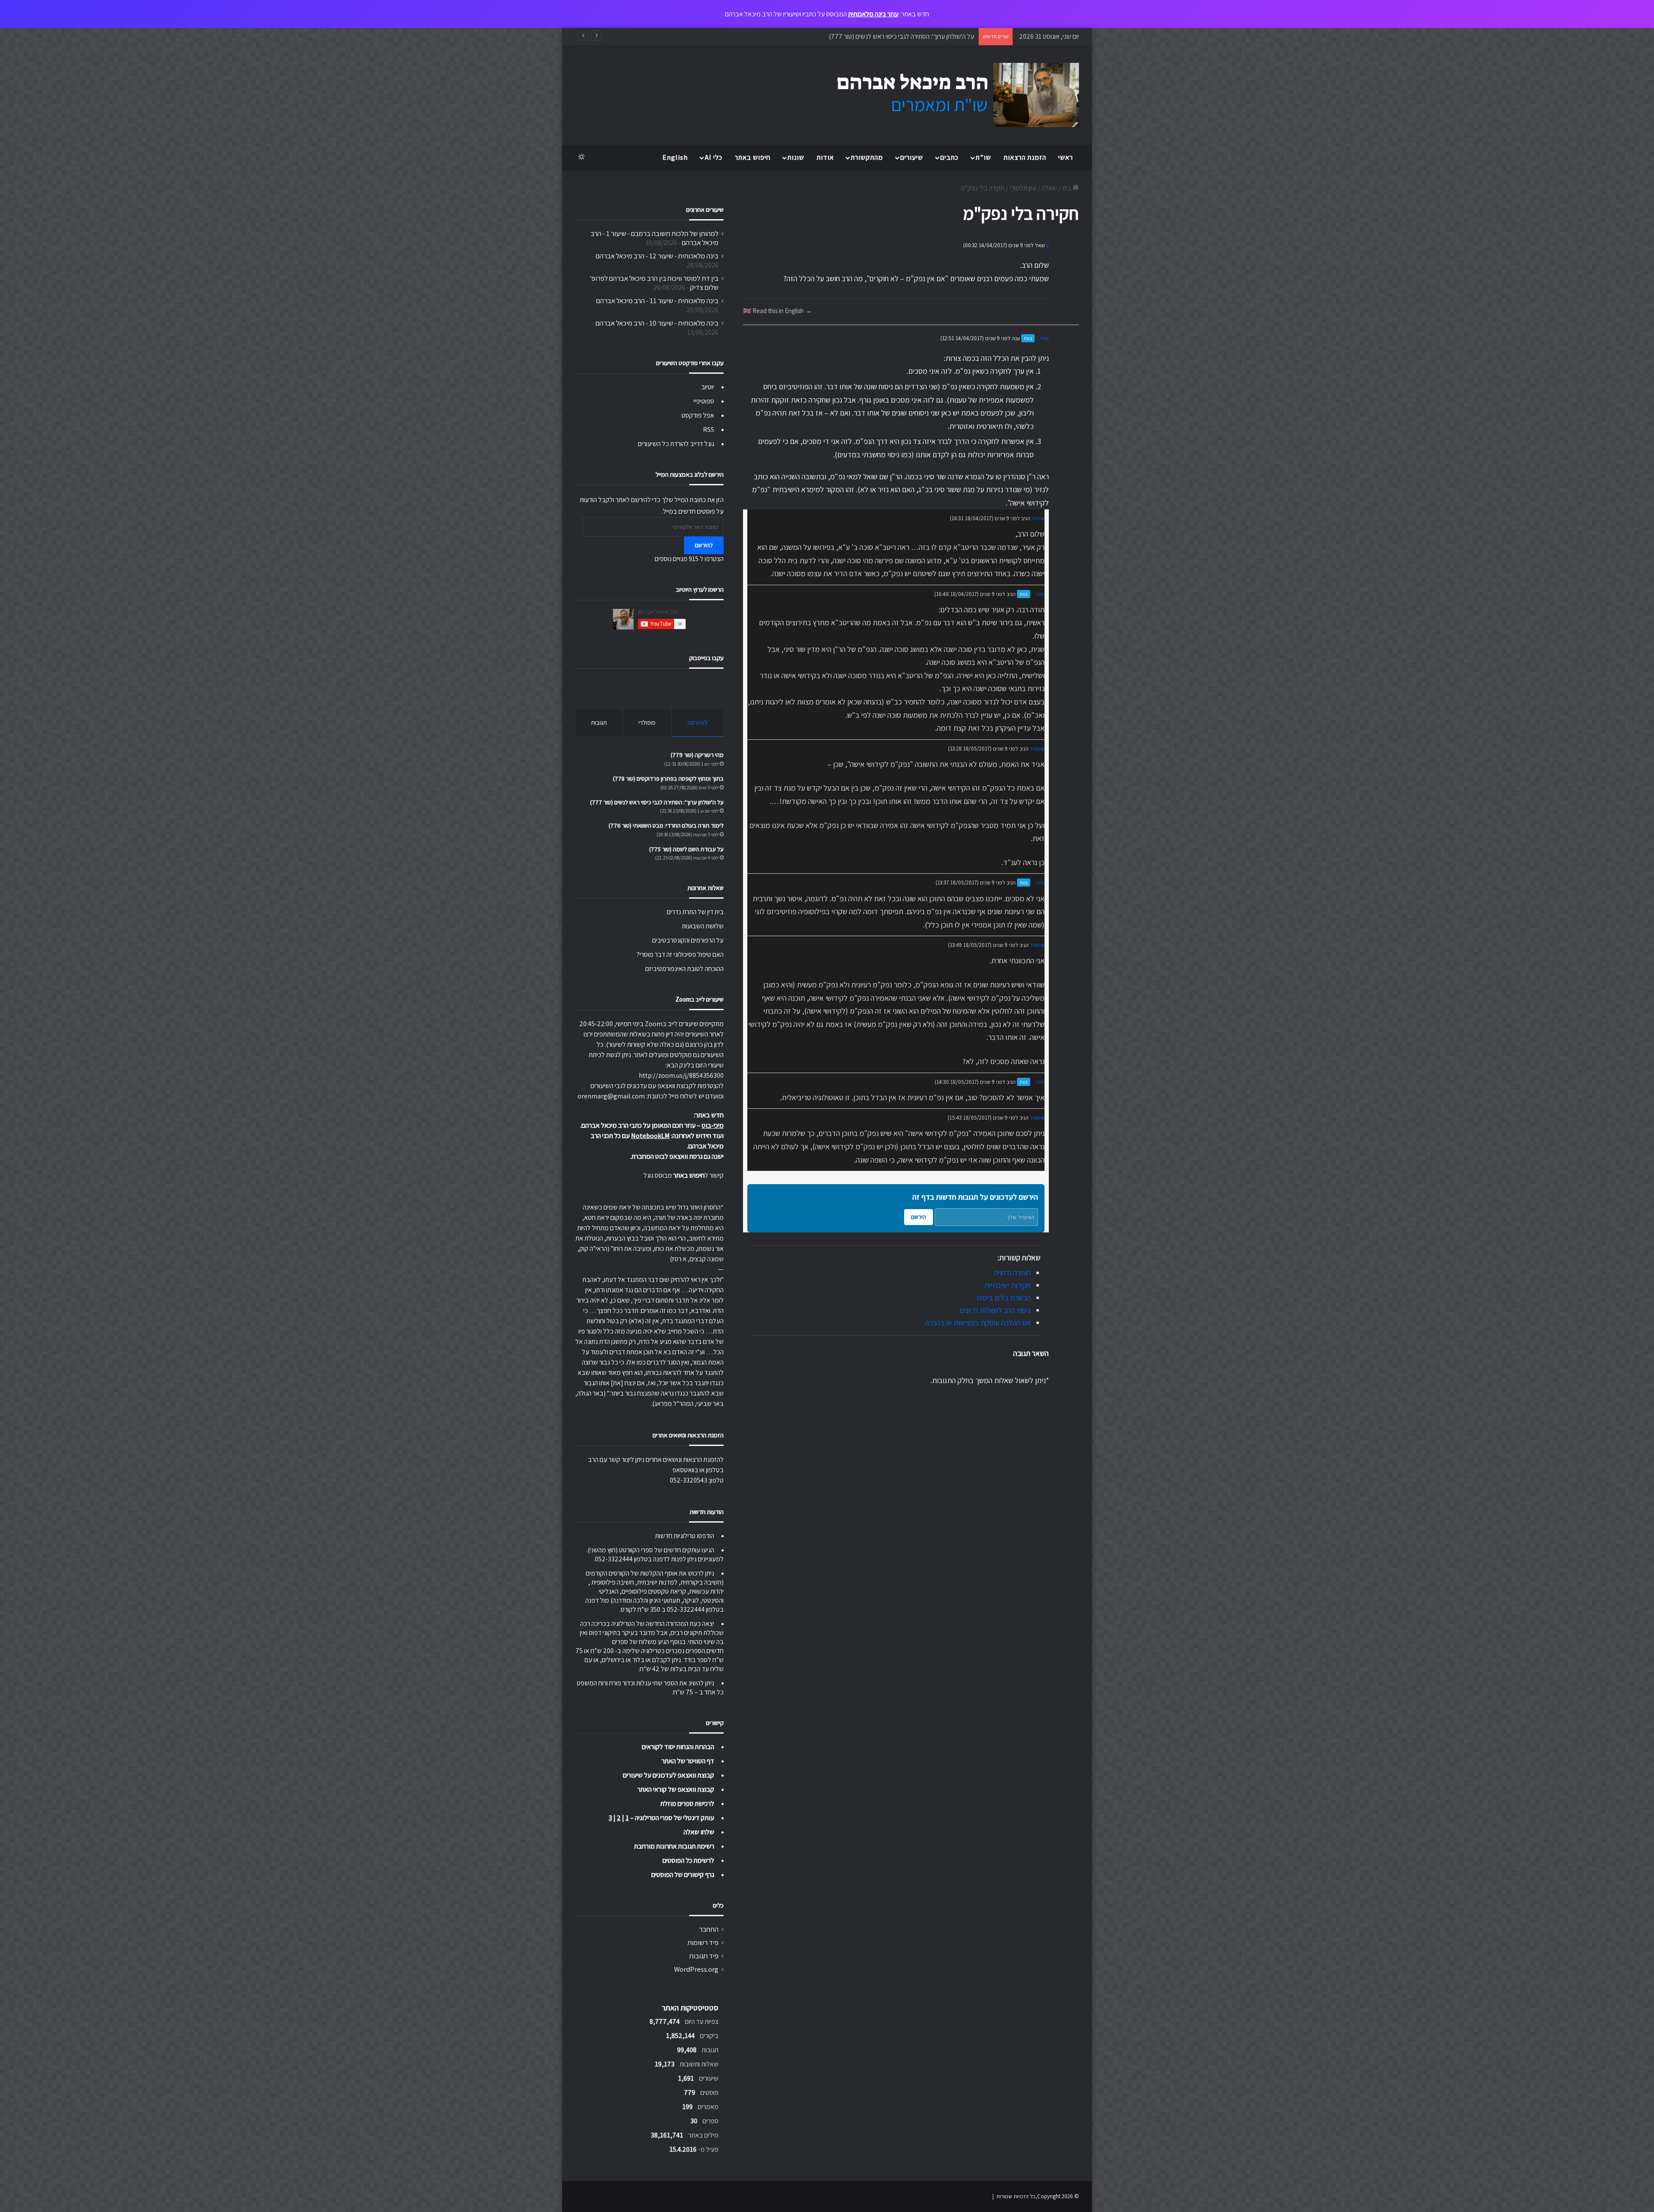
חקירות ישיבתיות (1007, 1285)
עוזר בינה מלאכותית (873, 14)
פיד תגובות (704, 1956)
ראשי (1066, 157)
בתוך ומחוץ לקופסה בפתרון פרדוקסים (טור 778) (668, 779)
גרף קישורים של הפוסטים (683, 1875)
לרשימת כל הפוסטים (688, 1860)
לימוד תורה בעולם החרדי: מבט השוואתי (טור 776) (913, 36)
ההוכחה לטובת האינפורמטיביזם (684, 969)
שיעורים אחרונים (705, 209)
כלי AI (714, 157)
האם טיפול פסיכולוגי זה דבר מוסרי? (680, 954)
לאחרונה (698, 722)
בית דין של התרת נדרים (695, 912)
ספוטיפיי (704, 401)
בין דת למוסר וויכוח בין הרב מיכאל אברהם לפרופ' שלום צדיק (654, 283)
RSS (709, 430)
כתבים (949, 157)
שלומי (1038, 518)
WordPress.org (696, 1969)
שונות (796, 157)
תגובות (599, 722)
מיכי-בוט (713, 1125)
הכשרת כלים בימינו (1004, 1298)
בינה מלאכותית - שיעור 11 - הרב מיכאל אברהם (657, 301)
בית (1067, 188)
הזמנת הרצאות (1025, 157)
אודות (825, 157)
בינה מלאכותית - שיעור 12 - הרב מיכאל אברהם (657, 256)
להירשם (704, 545)
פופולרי (647, 722)
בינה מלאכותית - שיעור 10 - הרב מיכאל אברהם (657, 323)
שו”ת (983, 157)
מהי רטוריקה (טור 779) (697, 755)
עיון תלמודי (1023, 188)
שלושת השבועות (703, 926)
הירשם (919, 1217)
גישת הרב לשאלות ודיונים (995, 1310)
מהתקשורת (867, 157)
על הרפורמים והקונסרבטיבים (688, 940)
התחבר (709, 1929)
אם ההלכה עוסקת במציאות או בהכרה (978, 1323)
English (675, 157)
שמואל (1037, 749)
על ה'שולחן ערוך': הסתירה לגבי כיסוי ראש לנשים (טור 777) (657, 802)
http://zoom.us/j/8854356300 (681, 1075)
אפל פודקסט (698, 415)
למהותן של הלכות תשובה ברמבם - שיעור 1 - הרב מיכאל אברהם (654, 238)
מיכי (1045, 338)
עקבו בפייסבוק (706, 658)
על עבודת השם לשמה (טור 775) (686, 849)
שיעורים (912, 157)
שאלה (1049, 188)
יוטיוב (708, 387)
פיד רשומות (703, 1942)
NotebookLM (650, 1136)
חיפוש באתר (753, 157)
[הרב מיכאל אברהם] (950, 95)
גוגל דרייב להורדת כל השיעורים (676, 444)
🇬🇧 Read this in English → (777, 310)
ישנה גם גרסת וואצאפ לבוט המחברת (678, 1156)
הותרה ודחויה (1012, 1273)
